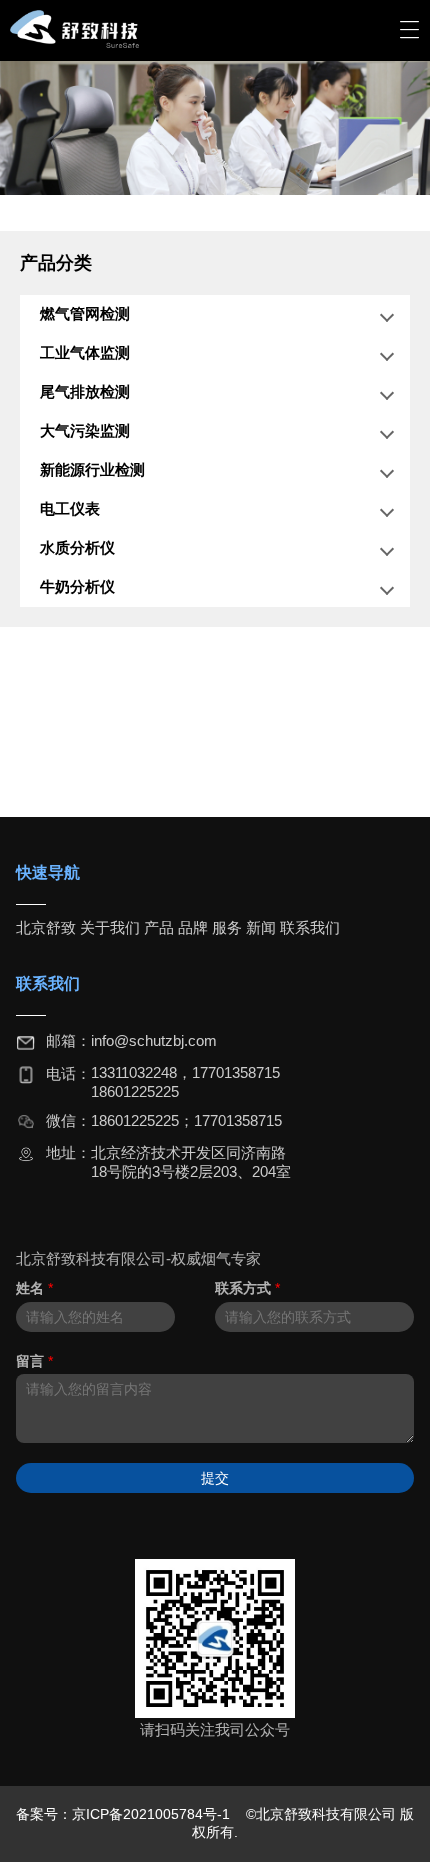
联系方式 (247, 1288)
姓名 (34, 1288)
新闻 (261, 927)
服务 (227, 927)
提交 (215, 1478)
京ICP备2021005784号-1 (153, 1814)
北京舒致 (46, 927)
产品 (159, 927)
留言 (34, 1361)
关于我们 (110, 927)
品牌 (193, 927)
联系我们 (310, 927)
